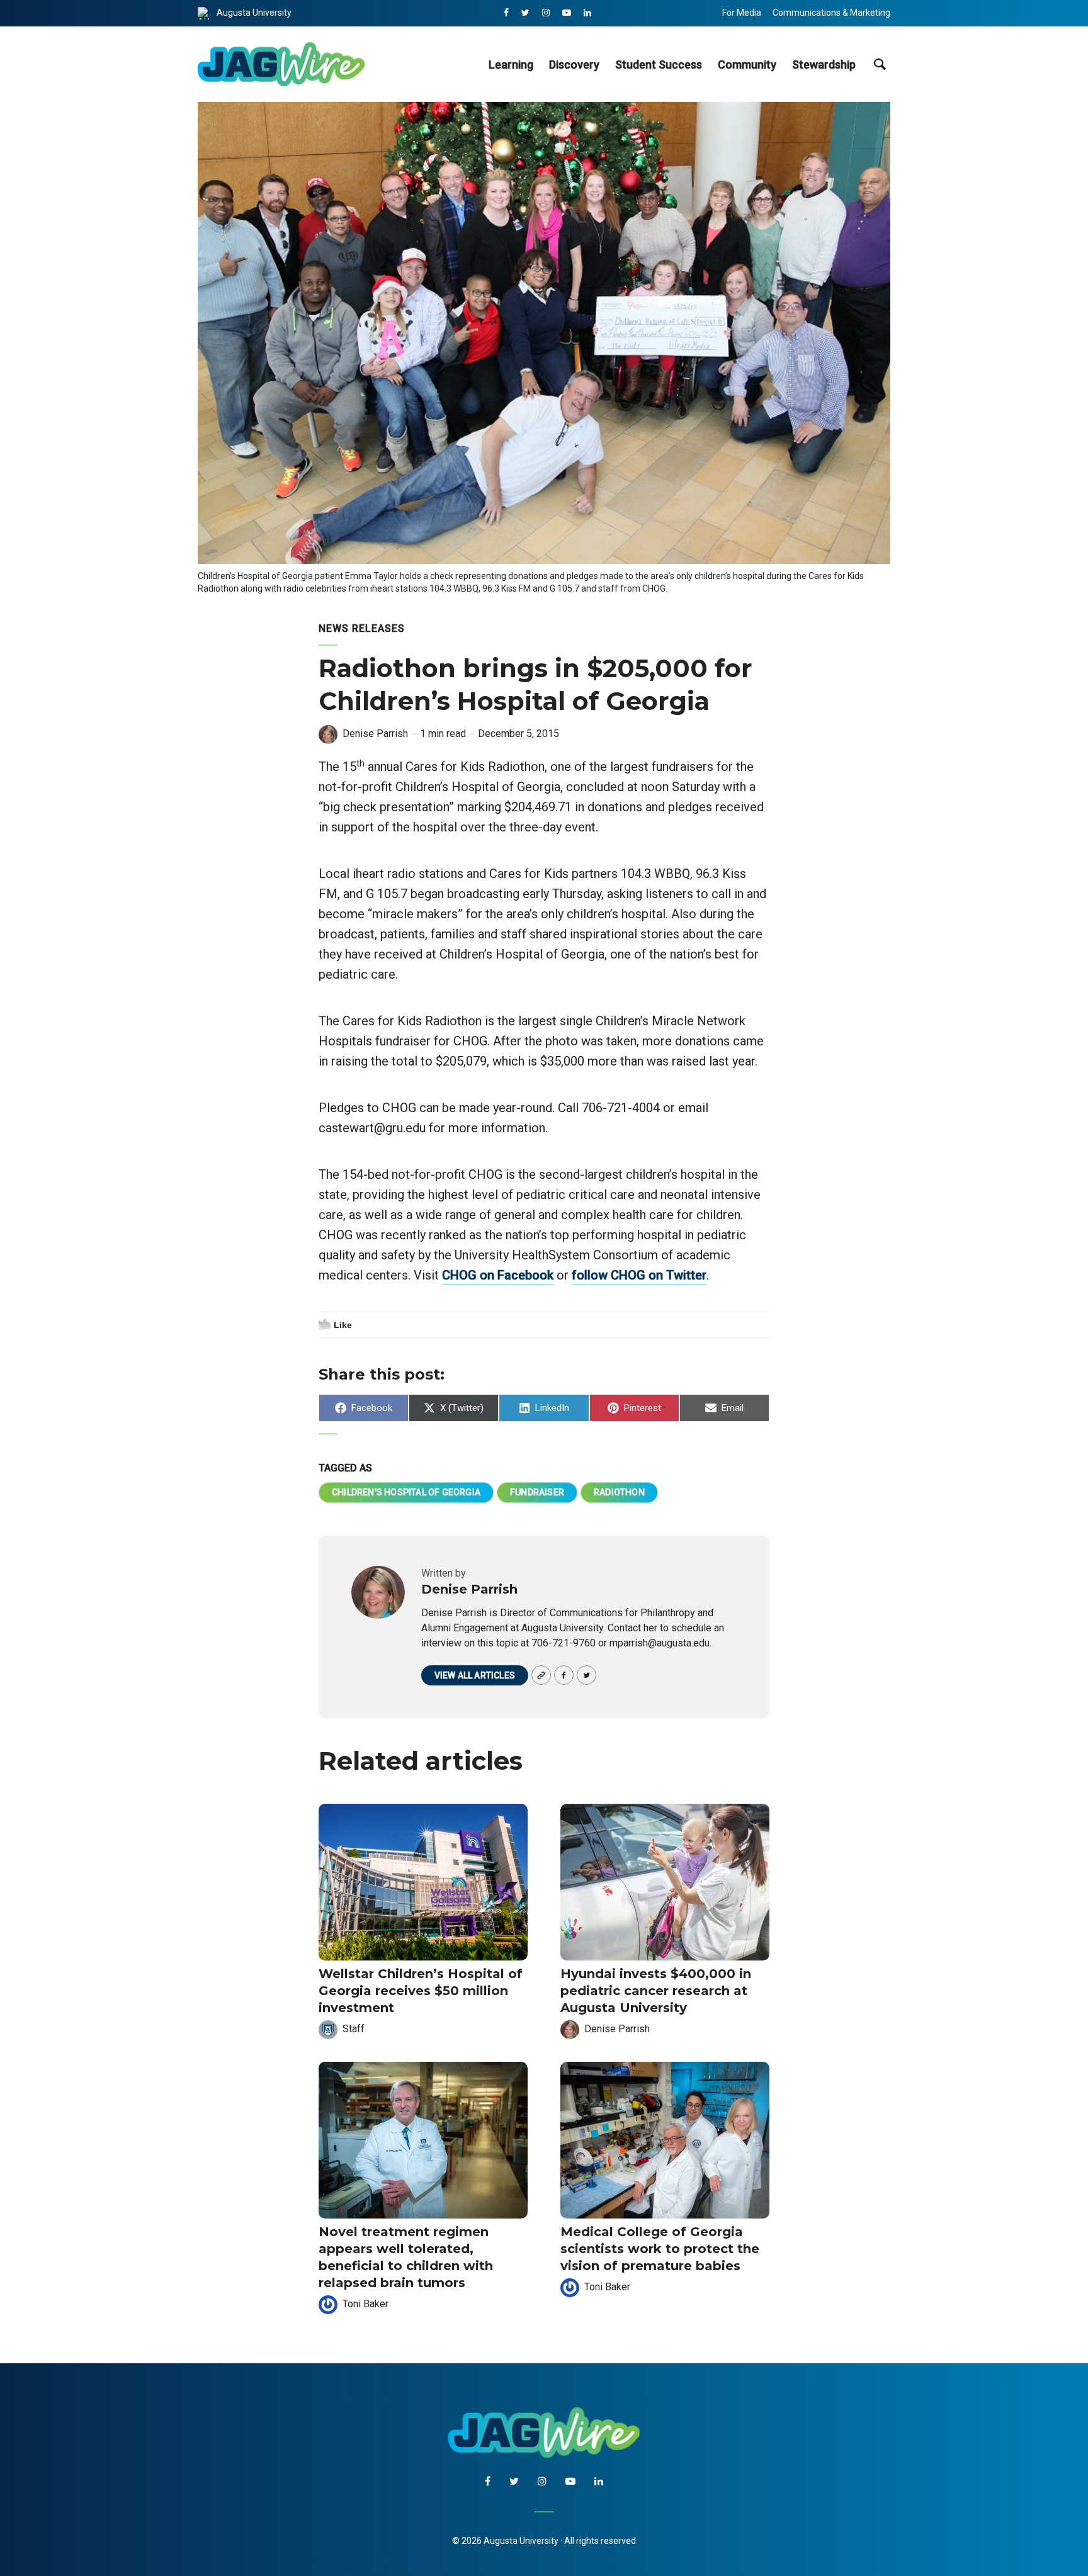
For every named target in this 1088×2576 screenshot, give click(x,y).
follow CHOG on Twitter (639, 1275)
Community (747, 65)
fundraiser (537, 1492)
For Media (742, 13)
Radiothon (619, 1492)
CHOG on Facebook (498, 1275)
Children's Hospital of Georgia (406, 1492)
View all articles (475, 1675)
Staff (354, 2029)
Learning (511, 65)
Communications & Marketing (831, 13)
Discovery (574, 65)
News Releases (362, 628)
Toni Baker (365, 2304)
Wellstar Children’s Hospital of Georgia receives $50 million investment (421, 1991)
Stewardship (824, 65)
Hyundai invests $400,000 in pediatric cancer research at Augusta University (656, 1991)
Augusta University (254, 13)
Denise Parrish (375, 734)
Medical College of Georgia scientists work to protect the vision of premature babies (660, 2249)
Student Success (659, 65)
